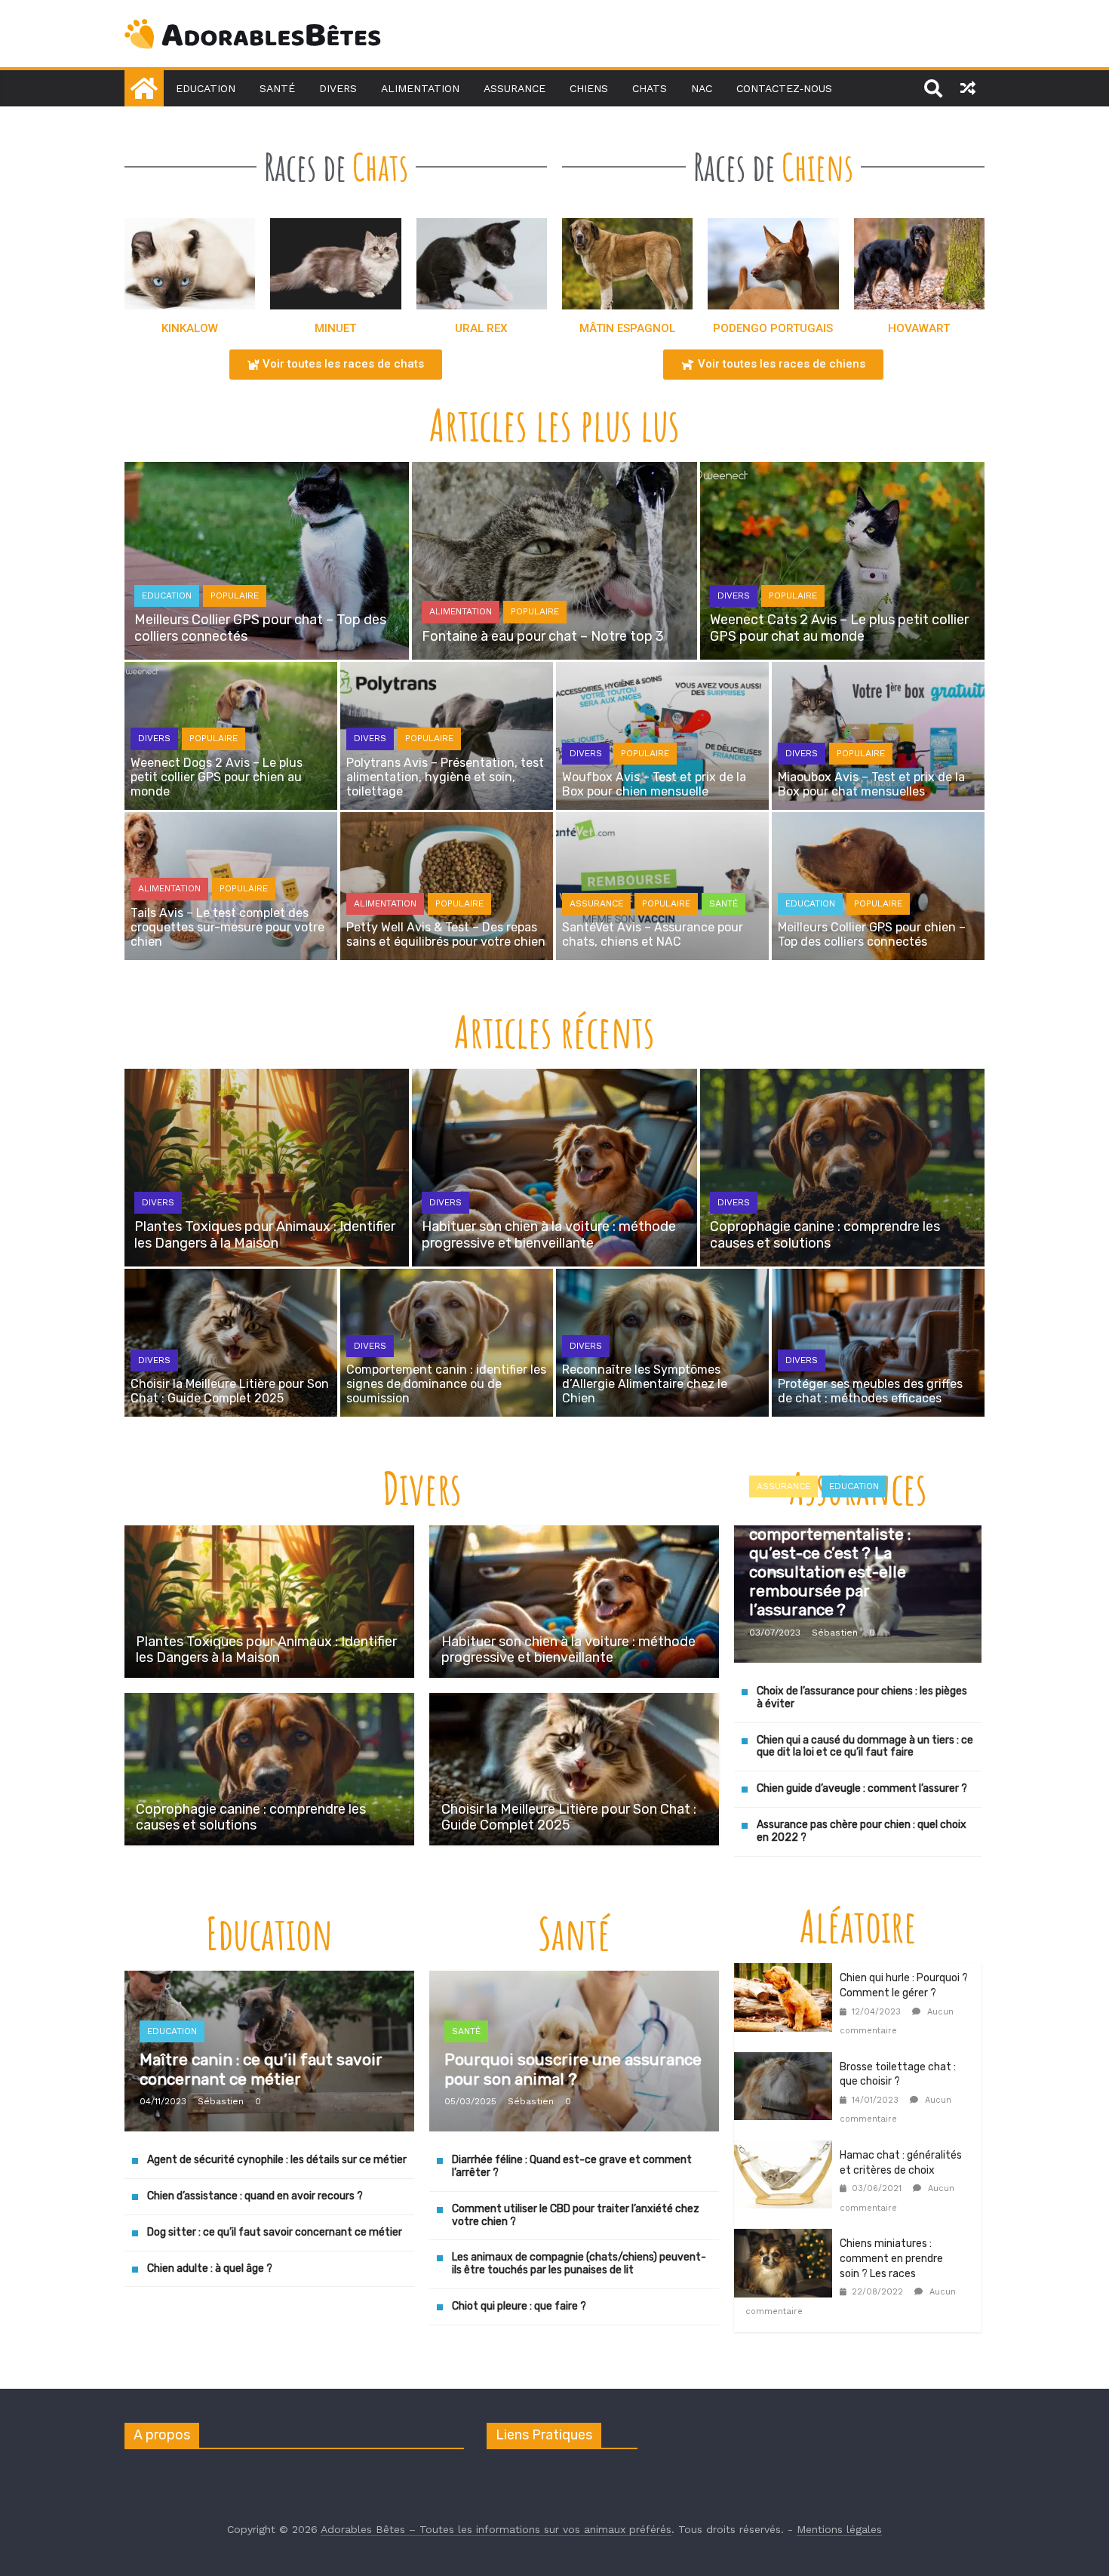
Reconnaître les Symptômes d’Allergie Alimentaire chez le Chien (645, 1384)
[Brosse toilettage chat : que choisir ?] (787, 2062)
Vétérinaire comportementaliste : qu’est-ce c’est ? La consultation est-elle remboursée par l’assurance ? (830, 1563)
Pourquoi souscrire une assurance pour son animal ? (573, 2070)
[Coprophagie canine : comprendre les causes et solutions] (269, 1702)
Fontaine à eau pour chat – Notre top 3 (543, 636)
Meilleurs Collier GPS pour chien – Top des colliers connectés (872, 934)
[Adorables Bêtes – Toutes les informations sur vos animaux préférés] (144, 88)
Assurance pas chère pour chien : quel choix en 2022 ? (862, 1832)
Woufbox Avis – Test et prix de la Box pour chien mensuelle (654, 784)
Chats (650, 88)
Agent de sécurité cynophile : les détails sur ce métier (277, 2161)
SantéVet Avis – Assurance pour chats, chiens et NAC (653, 934)
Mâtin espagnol (627, 328)
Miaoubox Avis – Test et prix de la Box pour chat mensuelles (871, 784)
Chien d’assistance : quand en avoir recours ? (255, 2197)
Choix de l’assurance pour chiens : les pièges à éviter (862, 1698)
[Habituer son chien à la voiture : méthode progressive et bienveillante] (574, 1535)
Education (206, 88)
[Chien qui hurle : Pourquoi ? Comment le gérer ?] (787, 1973)
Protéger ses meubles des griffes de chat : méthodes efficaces (870, 1391)
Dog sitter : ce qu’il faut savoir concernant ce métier (275, 2233)
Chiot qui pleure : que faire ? (519, 2307)
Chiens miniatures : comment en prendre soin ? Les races (891, 2258)
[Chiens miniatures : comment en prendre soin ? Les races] (787, 2238)
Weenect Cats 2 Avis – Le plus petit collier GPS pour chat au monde (839, 628)
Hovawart (919, 328)
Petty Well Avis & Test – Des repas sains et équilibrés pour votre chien (446, 934)
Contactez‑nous (784, 88)
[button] (336, 365)
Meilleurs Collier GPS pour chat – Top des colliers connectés (260, 628)
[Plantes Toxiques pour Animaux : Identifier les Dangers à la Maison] (269, 1535)
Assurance (515, 88)
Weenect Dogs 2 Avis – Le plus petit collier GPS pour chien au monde (217, 777)
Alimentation (420, 88)
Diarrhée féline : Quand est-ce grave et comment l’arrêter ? (572, 2167)
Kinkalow (190, 328)
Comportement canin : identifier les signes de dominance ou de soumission (446, 1384)
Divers (338, 88)
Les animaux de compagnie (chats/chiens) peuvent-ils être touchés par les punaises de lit (579, 2264)
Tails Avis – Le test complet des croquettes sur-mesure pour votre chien (227, 927)
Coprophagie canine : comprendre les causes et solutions (825, 1235)
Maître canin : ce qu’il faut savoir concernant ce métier (261, 2070)
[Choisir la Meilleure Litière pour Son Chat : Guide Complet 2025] (574, 1702)
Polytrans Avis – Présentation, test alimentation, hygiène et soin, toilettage (445, 777)
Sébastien (835, 1633)
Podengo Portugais (773, 328)
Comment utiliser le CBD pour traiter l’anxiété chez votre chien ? (576, 2216)
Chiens (589, 88)
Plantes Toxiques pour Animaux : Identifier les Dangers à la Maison (265, 1235)
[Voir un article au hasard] (968, 88)
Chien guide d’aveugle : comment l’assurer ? (862, 1789)
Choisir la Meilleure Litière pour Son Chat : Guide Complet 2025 (230, 1391)
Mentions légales (839, 2529)
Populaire (235, 596)
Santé (277, 88)
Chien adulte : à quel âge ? (210, 2268)
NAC (702, 88)
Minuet (335, 328)
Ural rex (481, 328)
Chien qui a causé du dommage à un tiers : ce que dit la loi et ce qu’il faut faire (865, 1747)
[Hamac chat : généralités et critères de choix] (787, 2150)
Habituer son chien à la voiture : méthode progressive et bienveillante (549, 1235)
